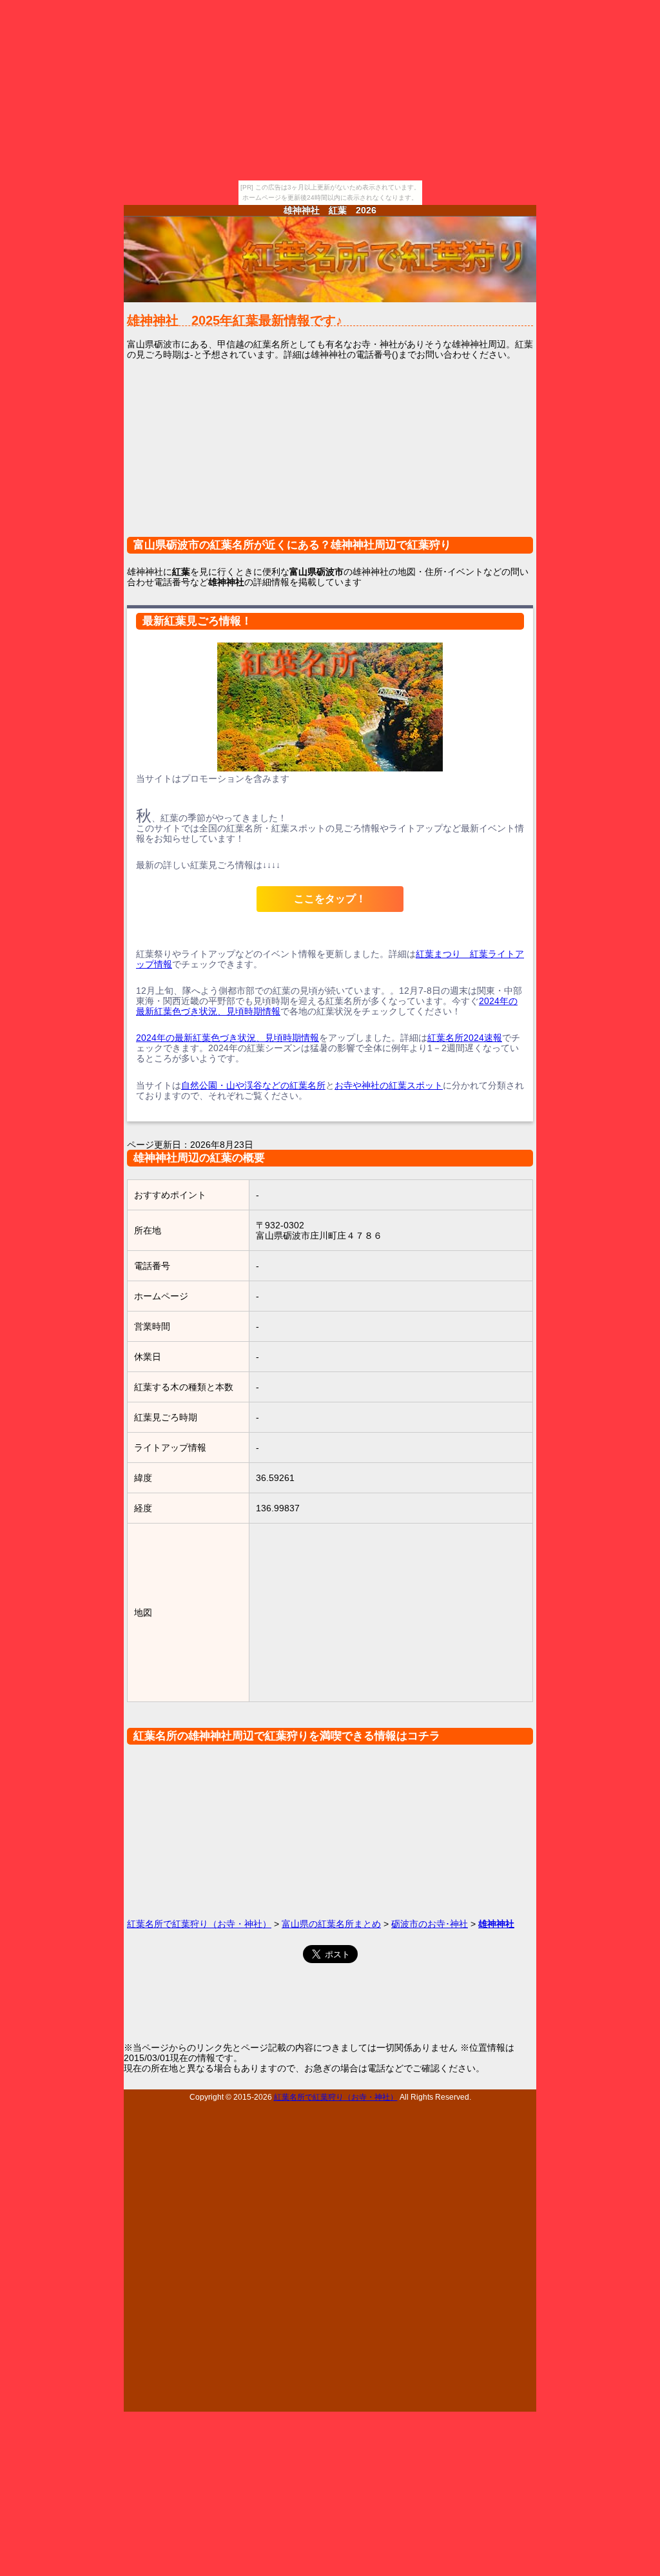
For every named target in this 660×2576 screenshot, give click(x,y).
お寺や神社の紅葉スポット (389, 1085)
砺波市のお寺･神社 (430, 1924)
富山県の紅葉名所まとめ (331, 1924)
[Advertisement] (330, 456)
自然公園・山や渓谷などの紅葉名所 (253, 1085)
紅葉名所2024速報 (465, 1038)
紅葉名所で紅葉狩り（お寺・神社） (199, 1924)
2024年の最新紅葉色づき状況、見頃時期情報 (228, 1038)
